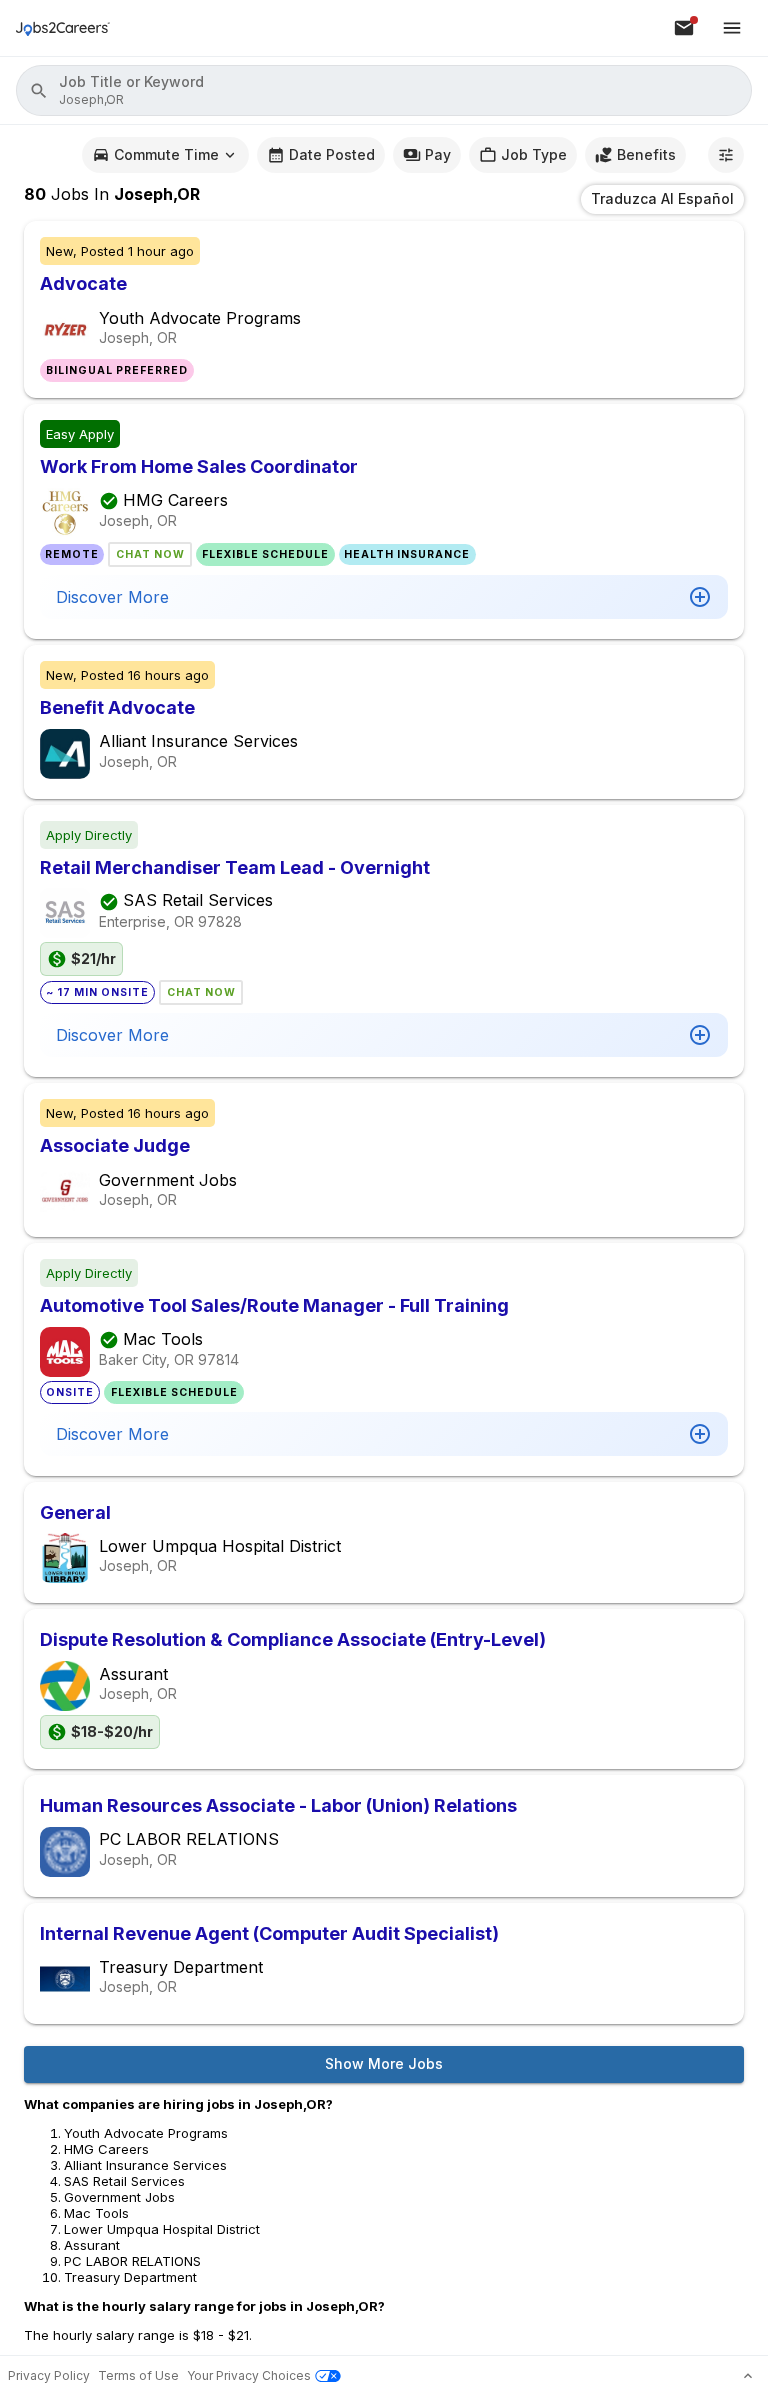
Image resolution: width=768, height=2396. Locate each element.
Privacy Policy (49, 2375)
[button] (384, 90)
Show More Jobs (384, 2063)
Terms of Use (138, 2375)
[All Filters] (726, 155)
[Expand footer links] (748, 2376)
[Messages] (684, 28)
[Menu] (732, 28)
